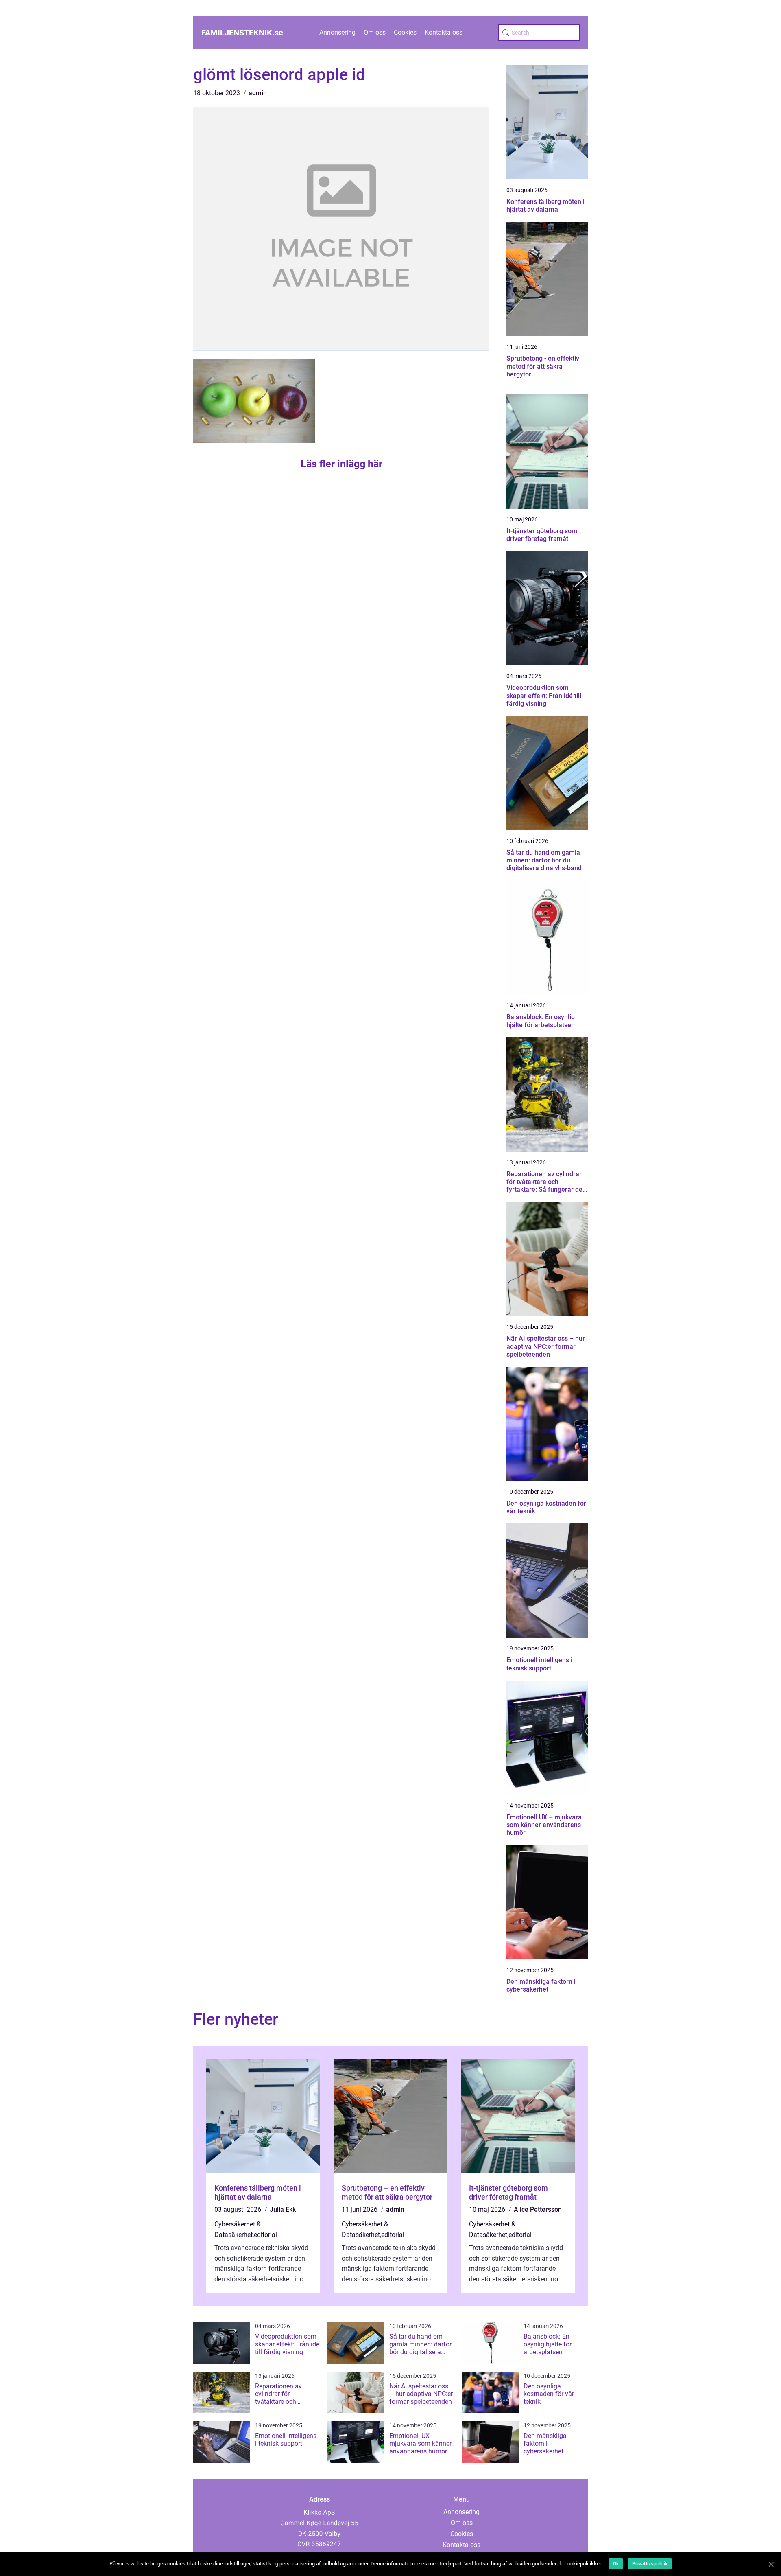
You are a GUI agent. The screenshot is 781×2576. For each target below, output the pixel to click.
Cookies (405, 32)
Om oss (375, 32)
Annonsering (337, 32)
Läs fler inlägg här (341, 464)
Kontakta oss (444, 32)
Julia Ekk (283, 2209)
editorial (265, 2235)
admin (258, 93)
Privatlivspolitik (650, 2564)
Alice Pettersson (538, 2209)
